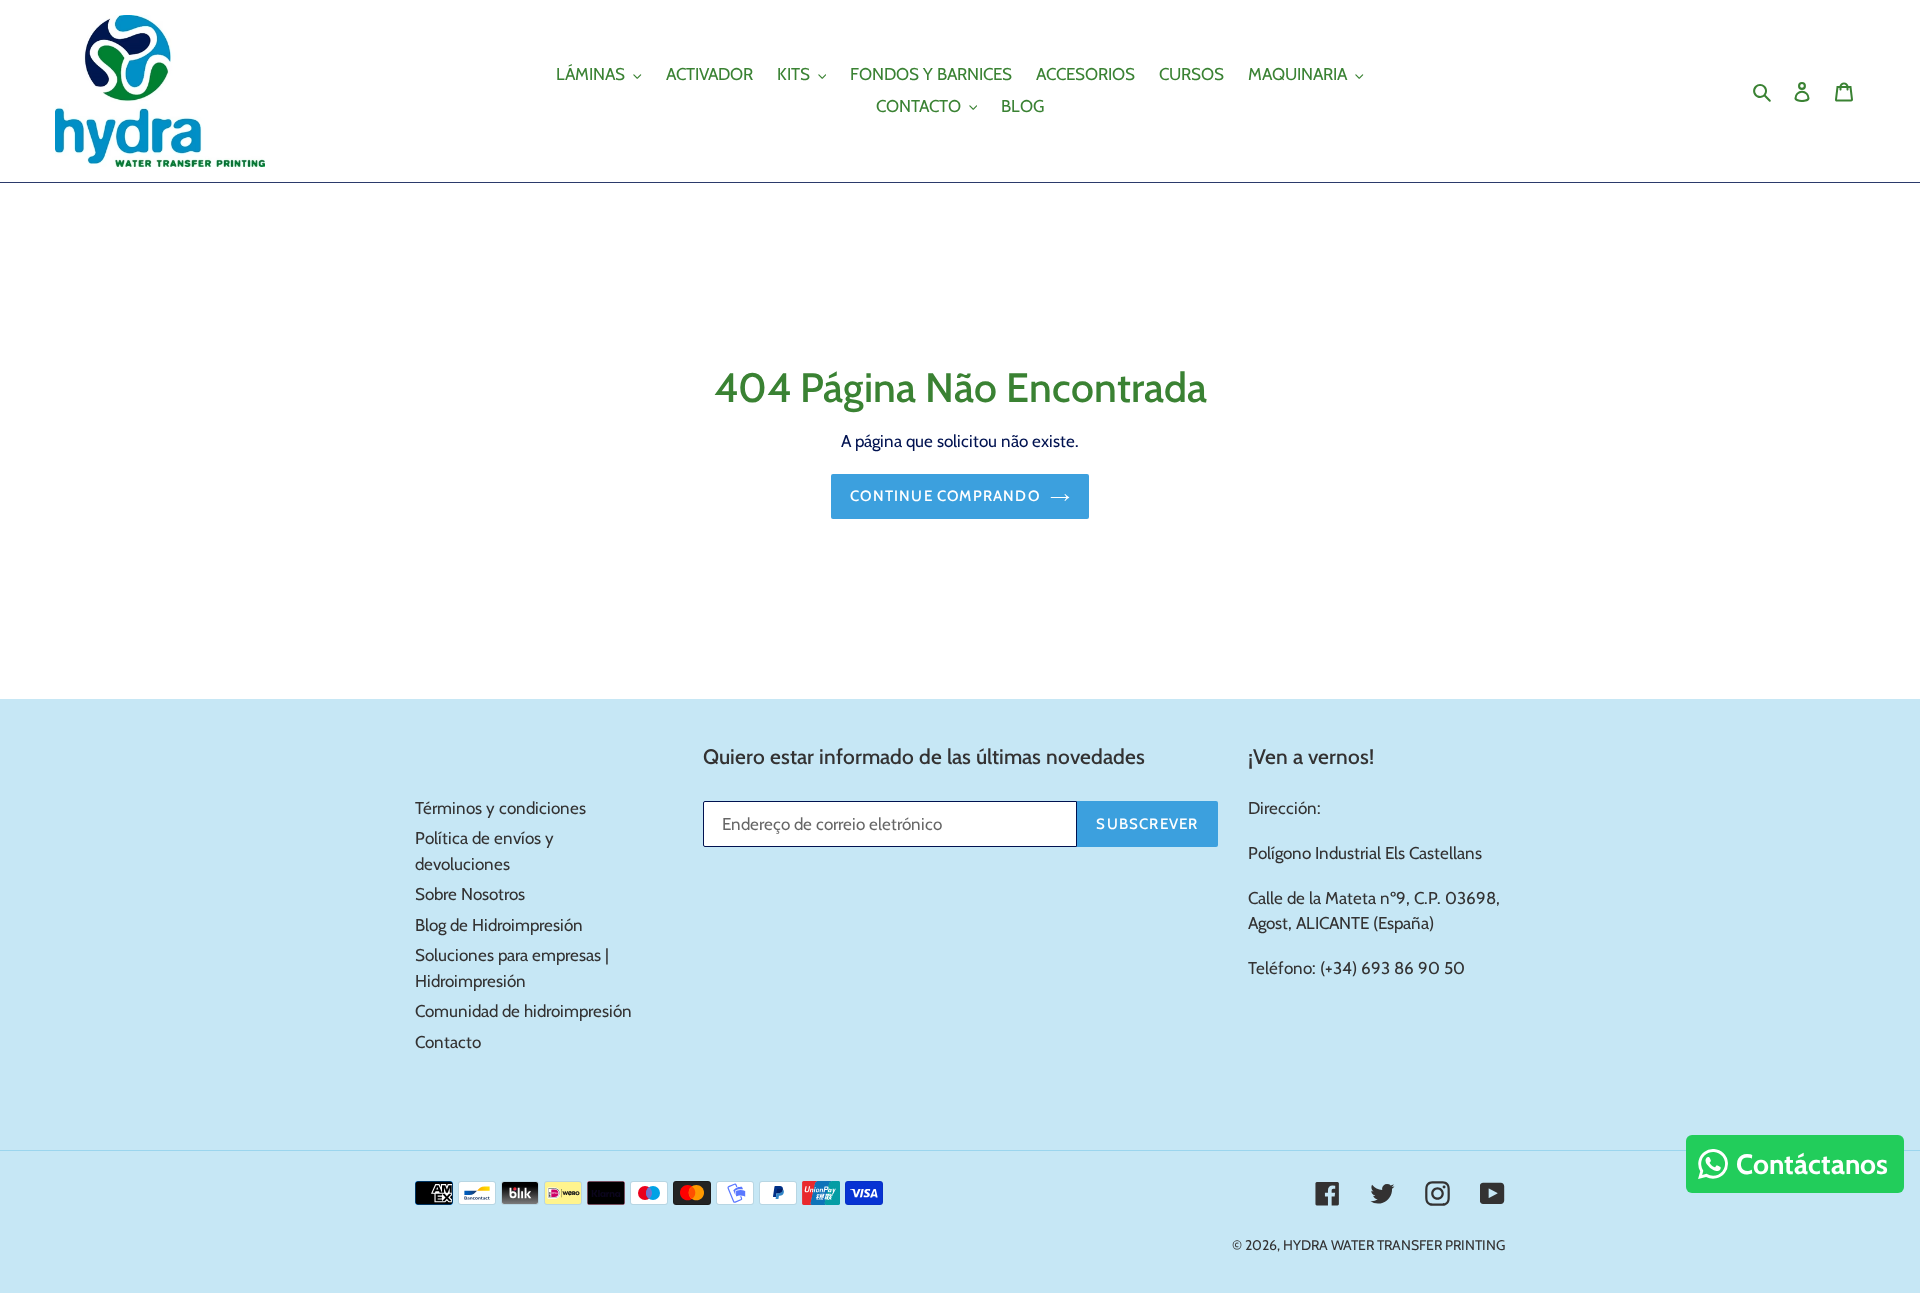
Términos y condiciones (500, 808)
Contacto (448, 1042)
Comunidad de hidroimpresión (523, 1011)
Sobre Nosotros (470, 894)
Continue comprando (945, 496)
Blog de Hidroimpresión (499, 925)
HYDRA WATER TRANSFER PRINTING (1394, 1245)
